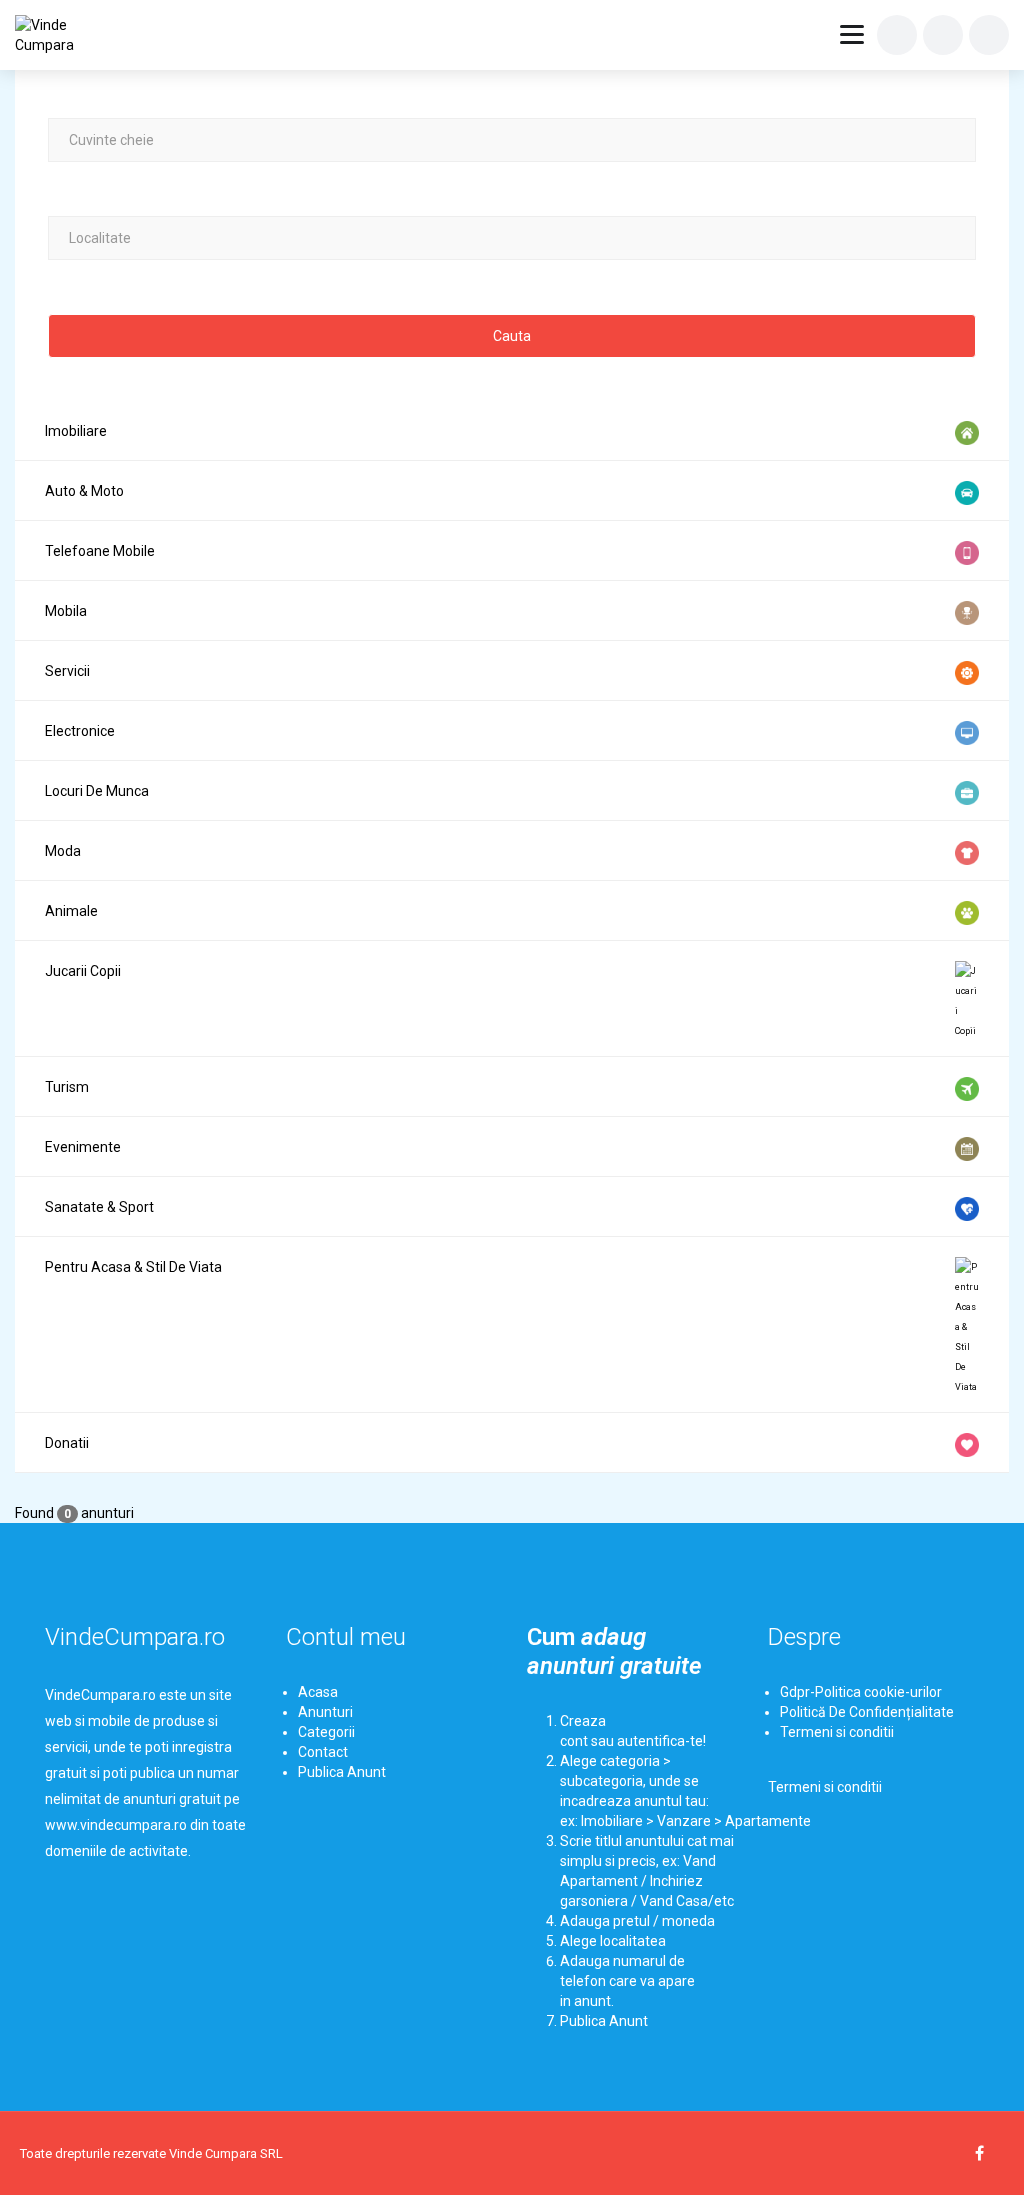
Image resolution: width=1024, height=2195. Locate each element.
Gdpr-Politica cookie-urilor (861, 1692)
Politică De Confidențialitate (867, 1712)
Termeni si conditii (837, 1732)
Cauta (512, 336)
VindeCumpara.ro (135, 1637)
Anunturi (325, 1712)
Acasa (318, 1692)
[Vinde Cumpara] (62, 35)
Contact (323, 1752)
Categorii (326, 1732)
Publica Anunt (342, 1772)
